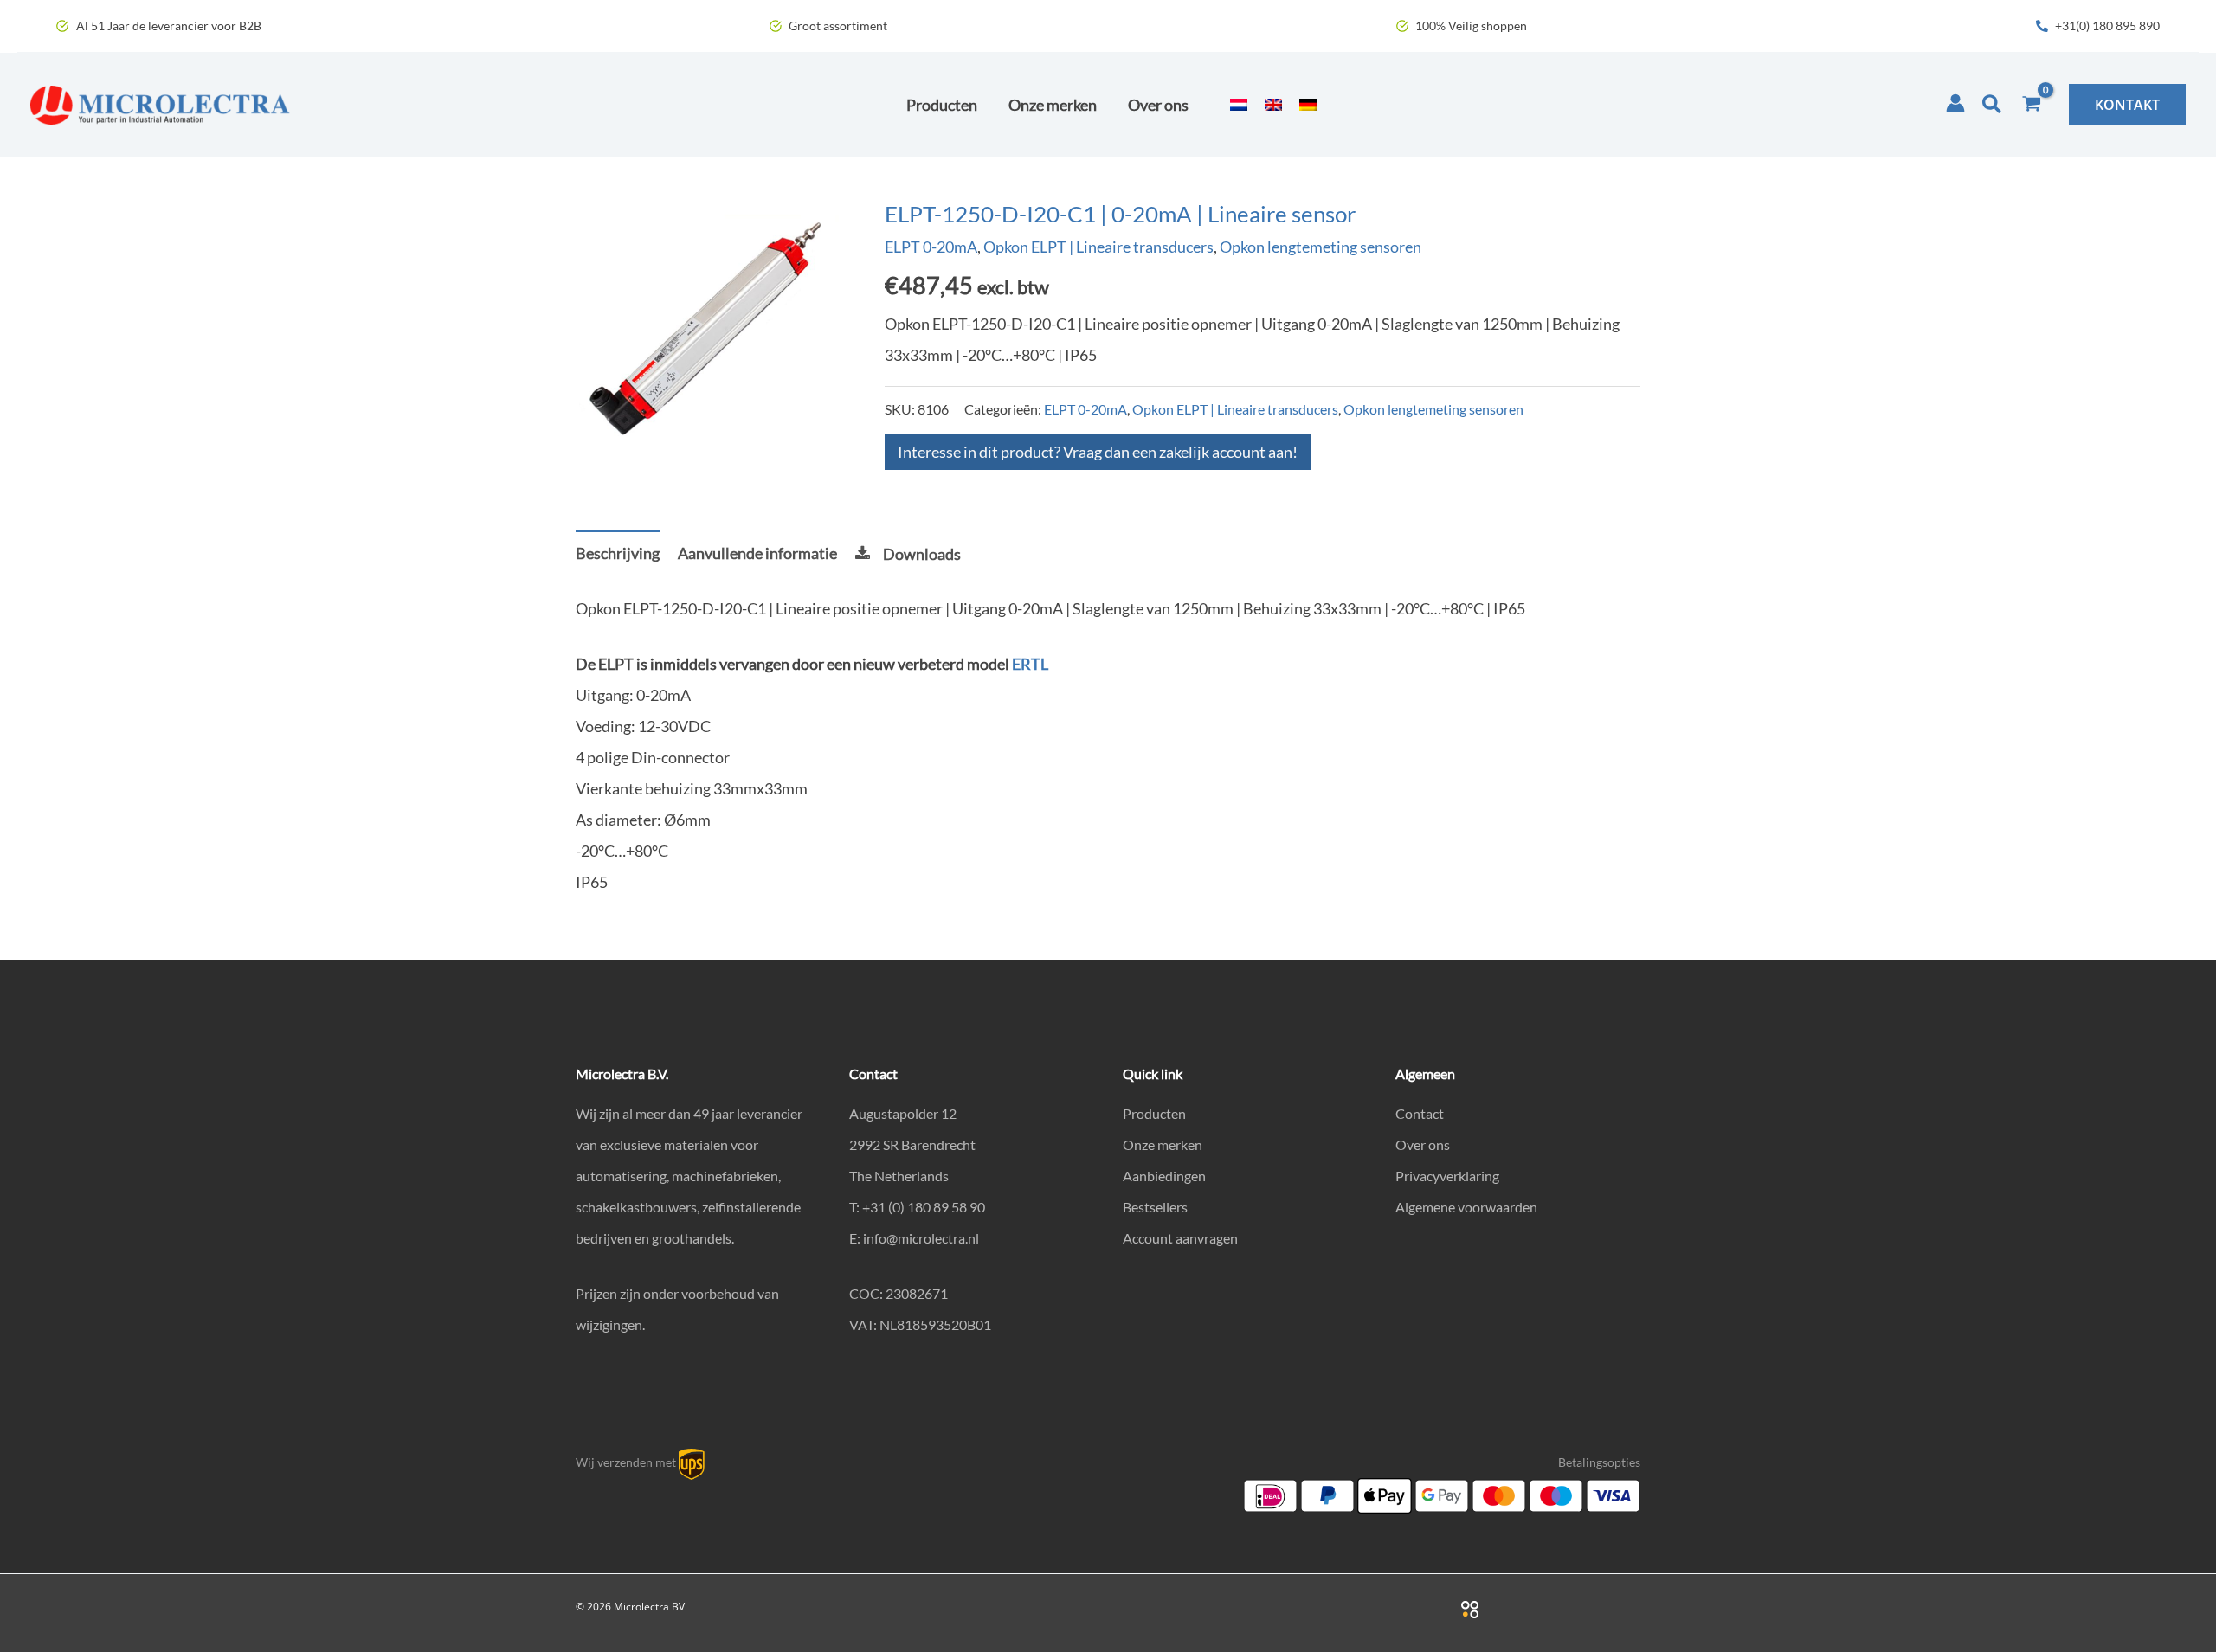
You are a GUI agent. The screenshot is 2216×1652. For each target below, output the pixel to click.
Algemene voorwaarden (1466, 1207)
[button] (1993, 105)
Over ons (1423, 1144)
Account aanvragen (1180, 1238)
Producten (1154, 1113)
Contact (1420, 1113)
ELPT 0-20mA (931, 247)
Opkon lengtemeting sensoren (1321, 247)
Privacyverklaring (1447, 1176)
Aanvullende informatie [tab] (757, 553)
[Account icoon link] (1955, 103)
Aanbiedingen (1164, 1176)
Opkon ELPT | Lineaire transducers (1098, 247)
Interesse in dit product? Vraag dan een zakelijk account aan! (1098, 452)
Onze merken (1163, 1144)
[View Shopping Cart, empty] (2032, 105)
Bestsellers (1155, 1207)
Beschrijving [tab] (618, 553)
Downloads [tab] (922, 554)
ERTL (1030, 664)
